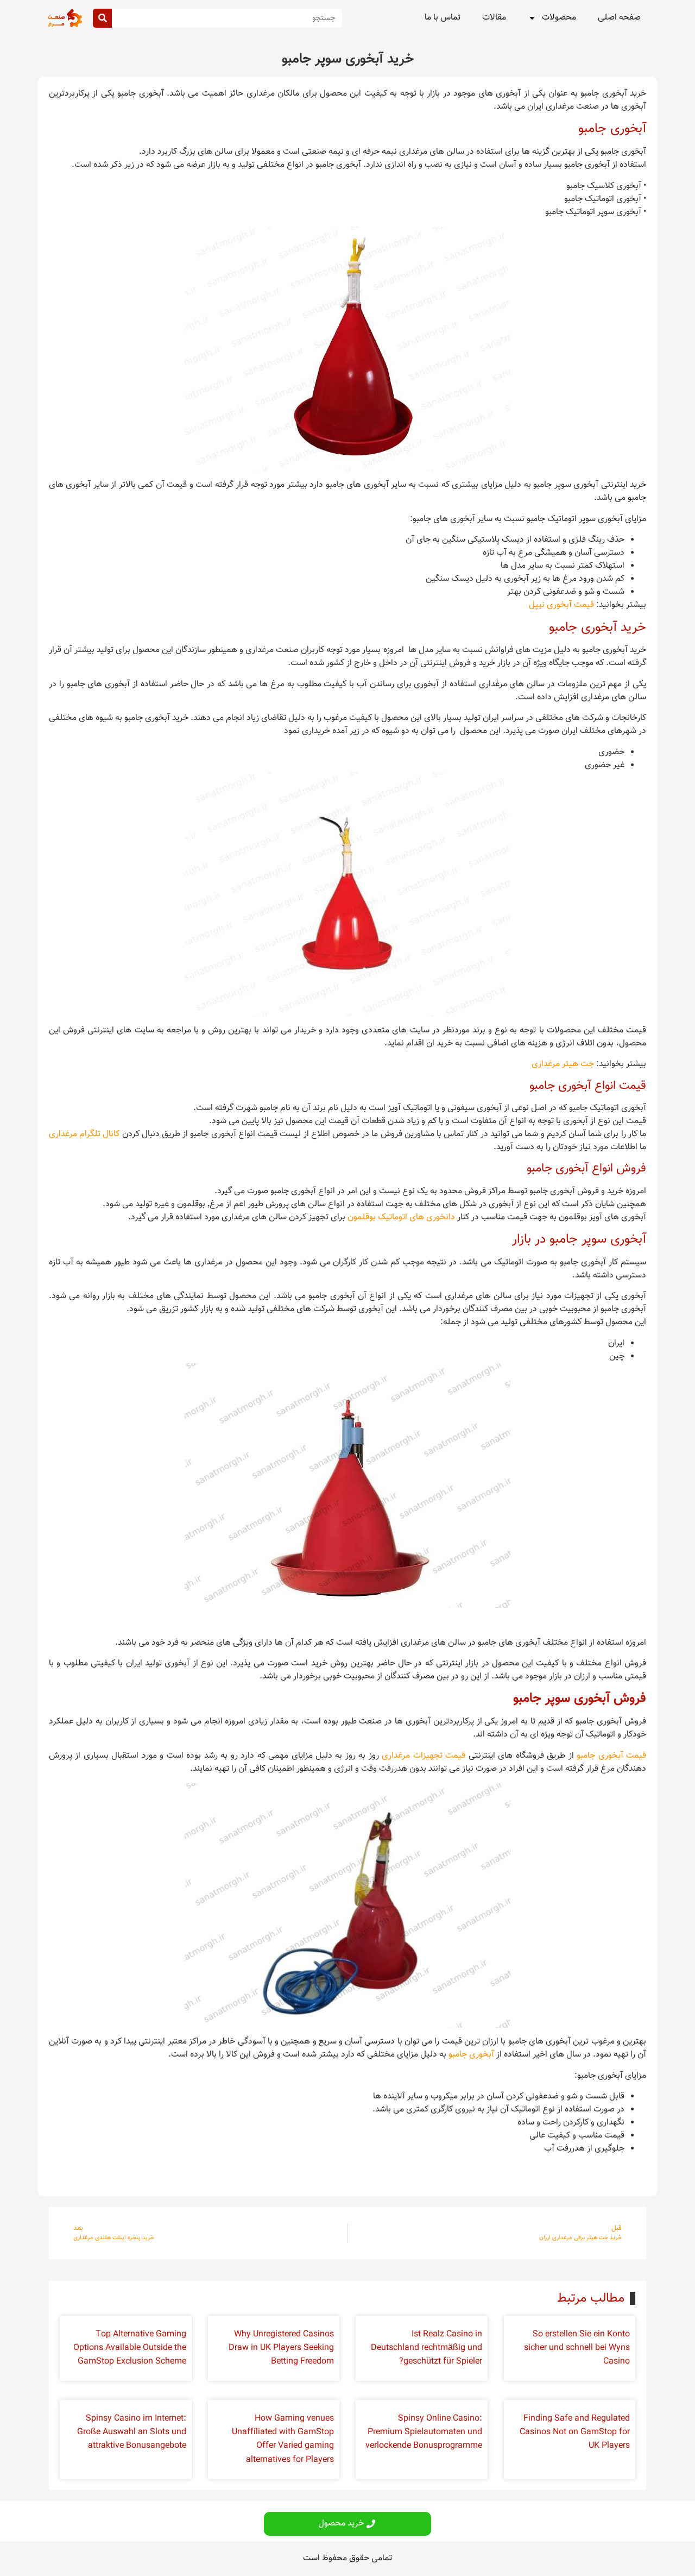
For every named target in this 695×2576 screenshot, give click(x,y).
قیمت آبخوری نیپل (561, 605)
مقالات (494, 18)
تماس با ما (443, 18)
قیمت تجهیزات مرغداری (424, 1756)
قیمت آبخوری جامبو (611, 1756)
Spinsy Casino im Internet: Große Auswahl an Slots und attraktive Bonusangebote (132, 2432)
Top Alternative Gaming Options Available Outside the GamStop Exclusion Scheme (130, 2348)
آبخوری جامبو (471, 2055)
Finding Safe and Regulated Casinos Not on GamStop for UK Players (575, 2432)
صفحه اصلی (619, 18)
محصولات (559, 18)
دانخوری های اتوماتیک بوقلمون (401, 1217)
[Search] (102, 18)
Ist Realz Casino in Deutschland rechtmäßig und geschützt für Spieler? (427, 2348)
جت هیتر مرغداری (563, 1064)
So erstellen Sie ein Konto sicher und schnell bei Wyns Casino (577, 2348)
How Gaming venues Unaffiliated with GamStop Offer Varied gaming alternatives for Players (283, 2439)
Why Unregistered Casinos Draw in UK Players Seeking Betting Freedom (281, 2348)
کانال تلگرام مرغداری (84, 1134)
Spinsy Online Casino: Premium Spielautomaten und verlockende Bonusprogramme (424, 2432)
